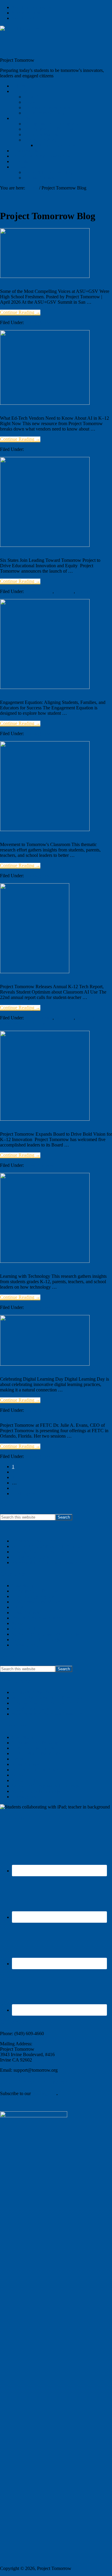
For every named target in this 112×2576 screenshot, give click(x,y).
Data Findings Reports (33, 1596)
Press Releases (39, 591)
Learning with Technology (40, 1284)
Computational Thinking (35, 1591)
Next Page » (24, 1494)
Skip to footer (25, 18)
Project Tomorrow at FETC (43, 1433)
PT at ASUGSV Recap (34, 299)
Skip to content (26, 13)
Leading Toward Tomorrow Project (55, 568)
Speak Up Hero (27, 1629)
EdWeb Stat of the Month (36, 1602)
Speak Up (64, 591)
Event (17, 1607)
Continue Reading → (20, 313)
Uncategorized (39, 322)
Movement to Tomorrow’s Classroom (47, 1562)
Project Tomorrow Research (38, 1618)
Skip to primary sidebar (34, 7)
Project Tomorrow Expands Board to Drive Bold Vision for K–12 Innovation (53, 1150)
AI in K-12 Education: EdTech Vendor (49, 1546)
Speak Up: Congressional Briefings (45, 1634)
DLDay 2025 (19, 1387)
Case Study (23, 1586)
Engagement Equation (34, 710)
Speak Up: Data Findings (36, 1640)
